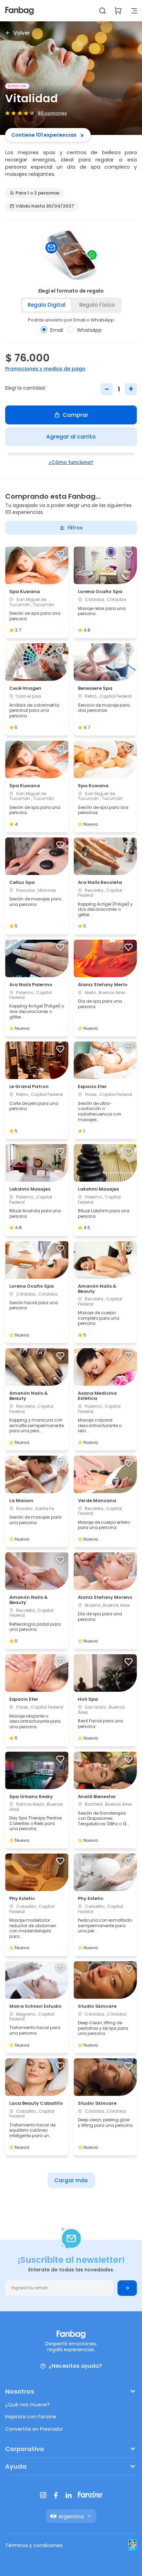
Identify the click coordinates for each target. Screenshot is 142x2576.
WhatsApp (89, 330)
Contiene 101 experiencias (44, 135)
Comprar (75, 415)
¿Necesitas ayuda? (75, 2366)
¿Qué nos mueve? (27, 2405)
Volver (22, 33)
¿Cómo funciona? (71, 462)
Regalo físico (97, 305)
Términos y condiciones (34, 2545)
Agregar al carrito (71, 437)
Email (57, 330)
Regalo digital (47, 305)
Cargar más (71, 2180)
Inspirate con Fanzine (31, 2417)
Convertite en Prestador (34, 2429)
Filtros (75, 528)
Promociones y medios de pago (45, 369)
